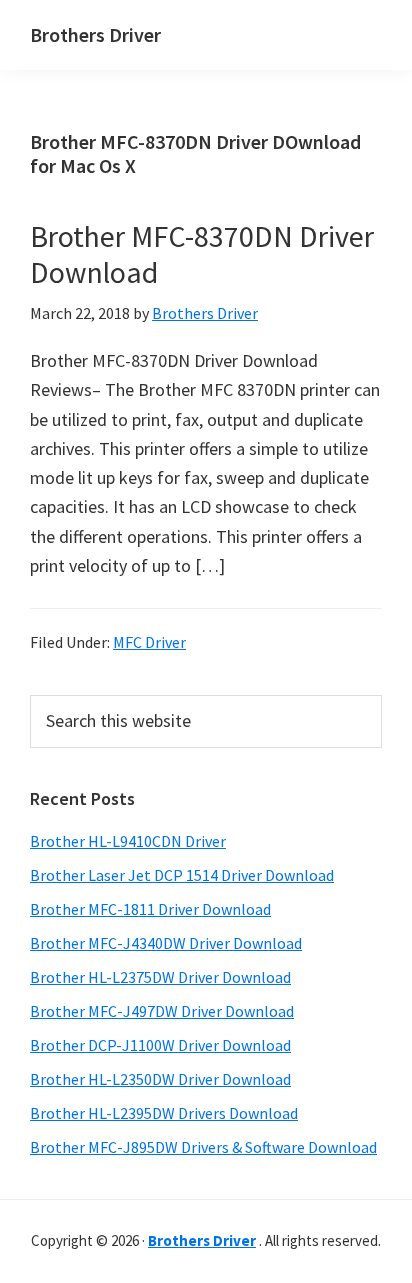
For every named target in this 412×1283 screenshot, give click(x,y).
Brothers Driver (95, 34)
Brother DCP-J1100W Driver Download (160, 1045)
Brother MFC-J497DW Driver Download (162, 1011)
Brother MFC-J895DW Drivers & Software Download (203, 1147)
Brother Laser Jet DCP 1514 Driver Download (182, 875)
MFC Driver (149, 642)
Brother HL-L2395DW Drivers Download (164, 1113)
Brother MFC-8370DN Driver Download (202, 254)
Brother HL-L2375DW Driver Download (160, 977)
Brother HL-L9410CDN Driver (128, 841)
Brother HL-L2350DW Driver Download (160, 1079)
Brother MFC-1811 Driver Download (150, 909)
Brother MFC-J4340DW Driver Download (166, 943)
